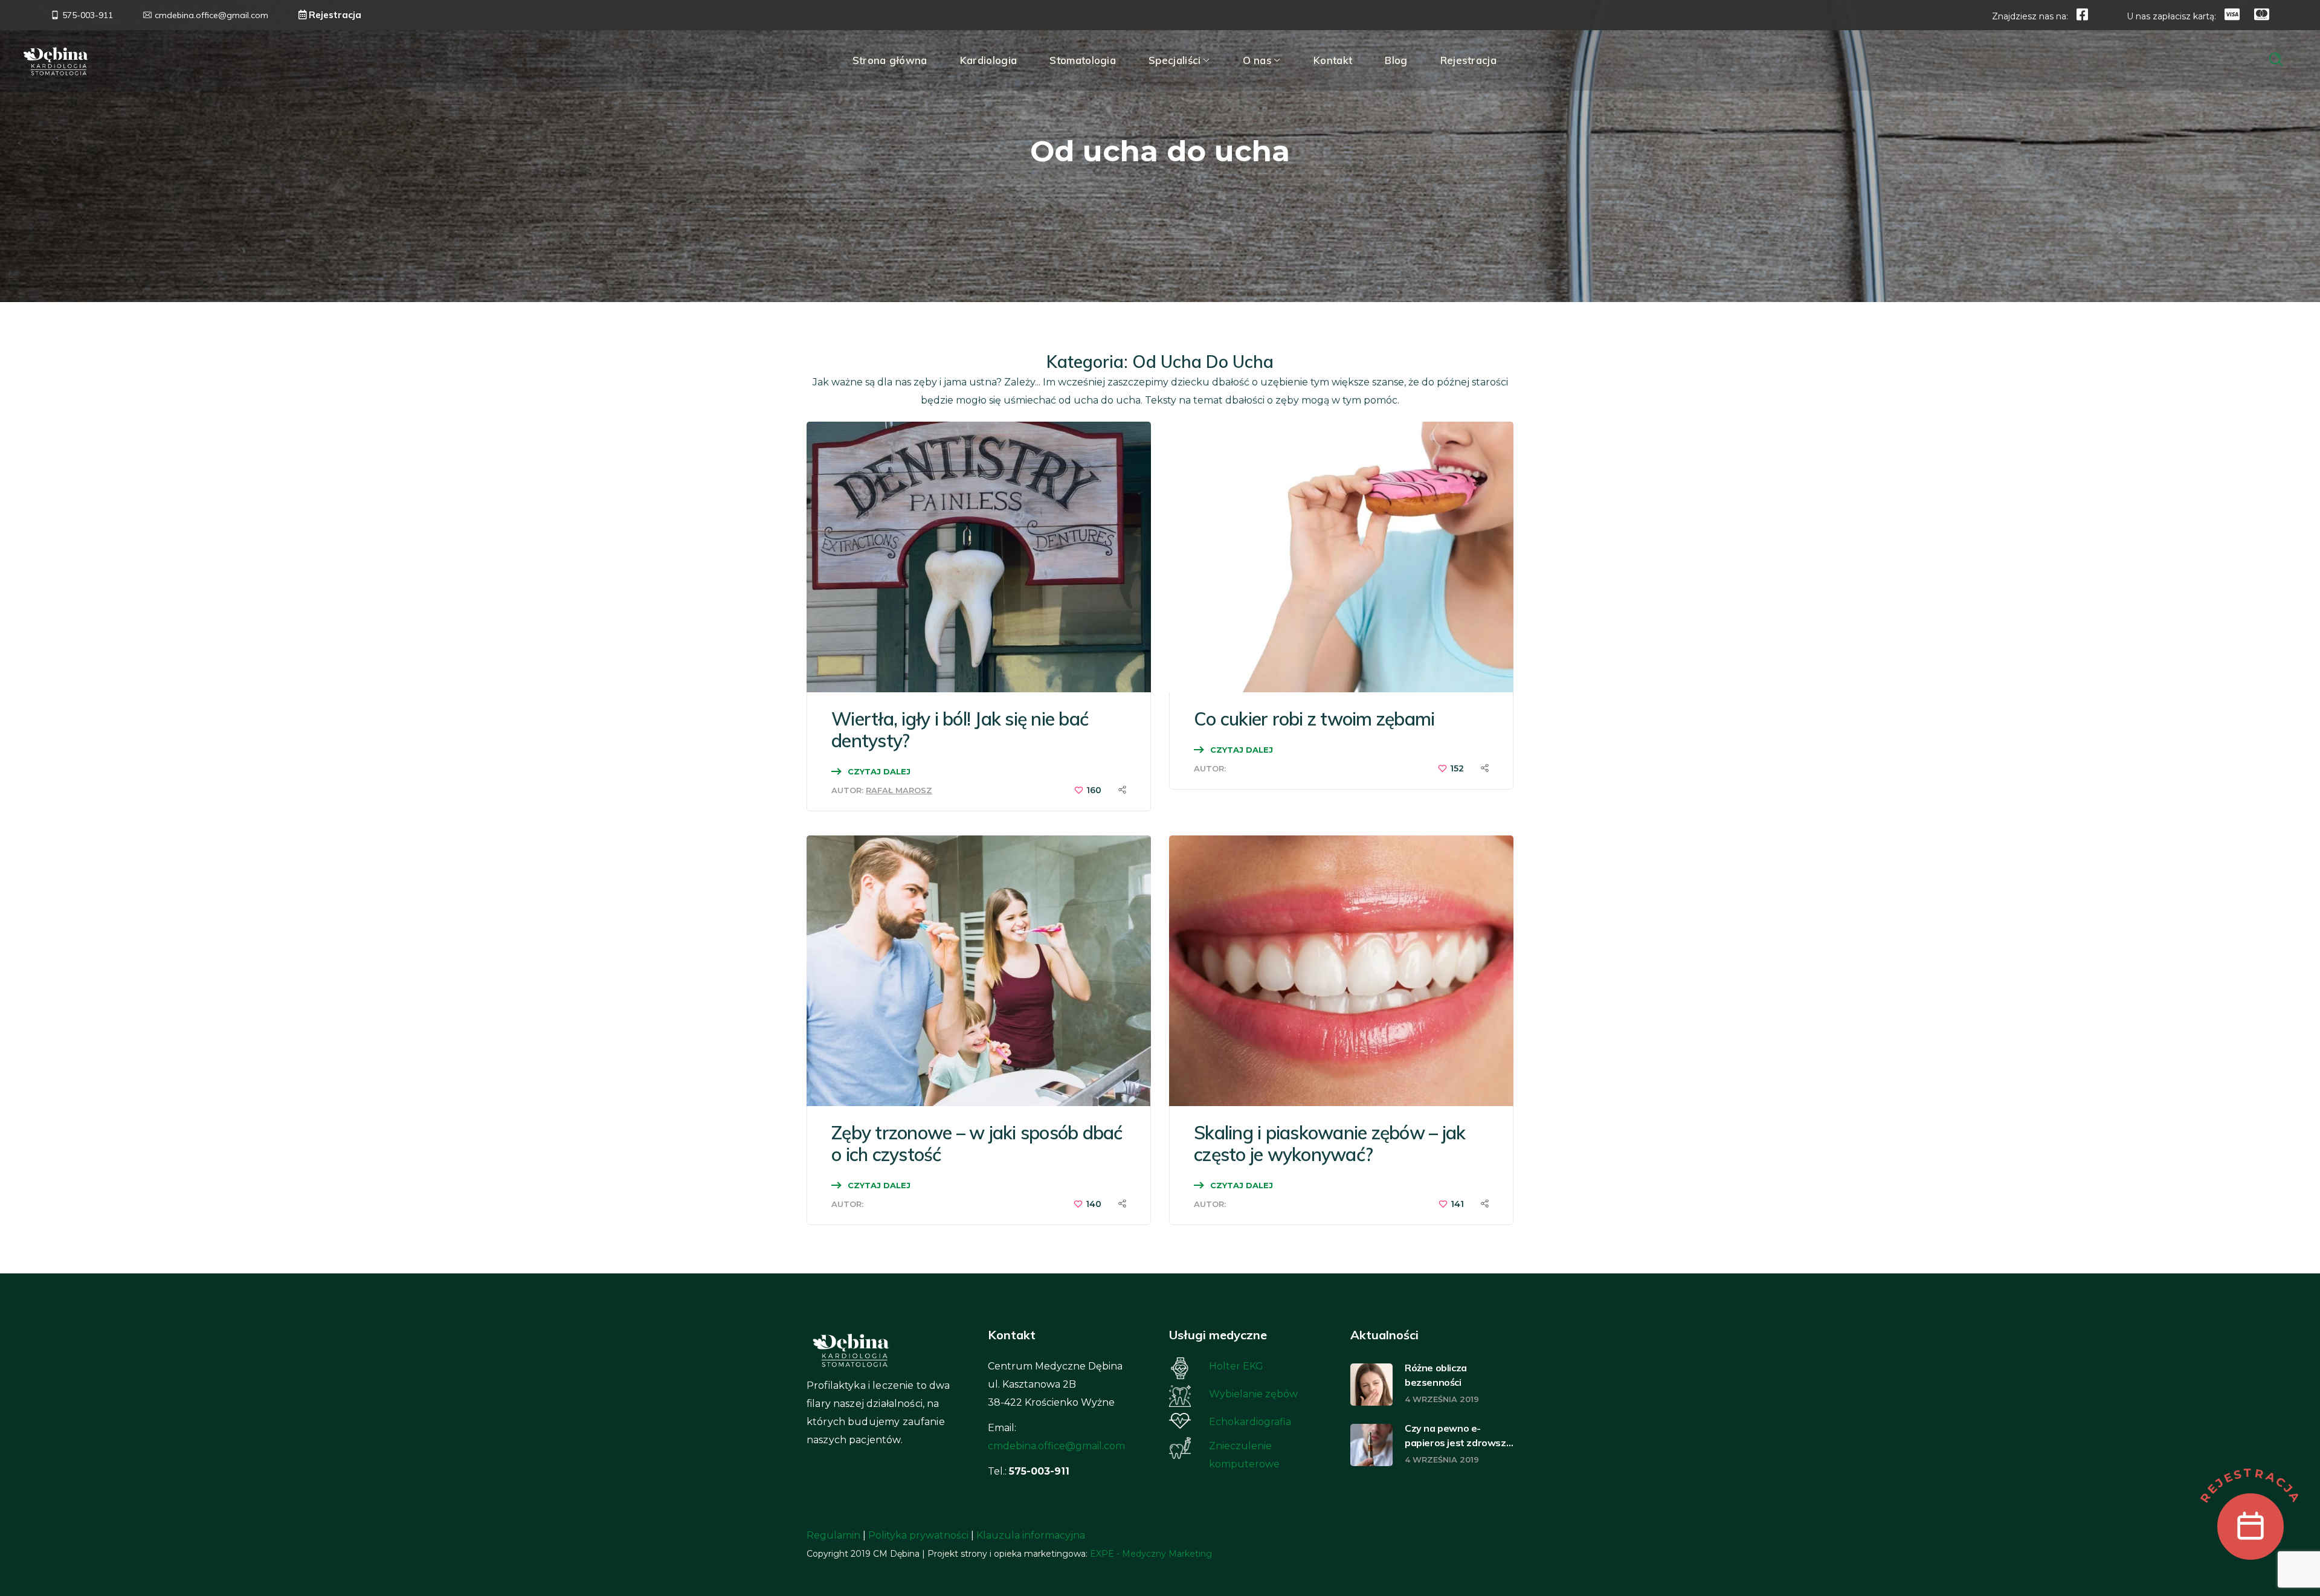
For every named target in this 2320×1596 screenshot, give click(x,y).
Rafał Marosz (899, 790)
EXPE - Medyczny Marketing (1151, 1554)
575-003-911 (88, 15)
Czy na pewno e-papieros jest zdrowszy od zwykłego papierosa (1458, 1436)
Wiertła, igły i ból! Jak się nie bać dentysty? (960, 730)
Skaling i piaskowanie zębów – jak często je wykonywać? (1329, 1144)
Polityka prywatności (918, 1535)
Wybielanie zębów (1253, 1394)
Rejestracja (334, 15)
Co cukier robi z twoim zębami (1314, 719)
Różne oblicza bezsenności (1436, 1375)
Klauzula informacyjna (1031, 1535)
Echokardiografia (1250, 1422)
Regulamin (833, 1535)
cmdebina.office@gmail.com (1056, 1446)
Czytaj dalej (879, 771)
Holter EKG (1236, 1366)
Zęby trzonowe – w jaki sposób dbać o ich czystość (977, 1144)
